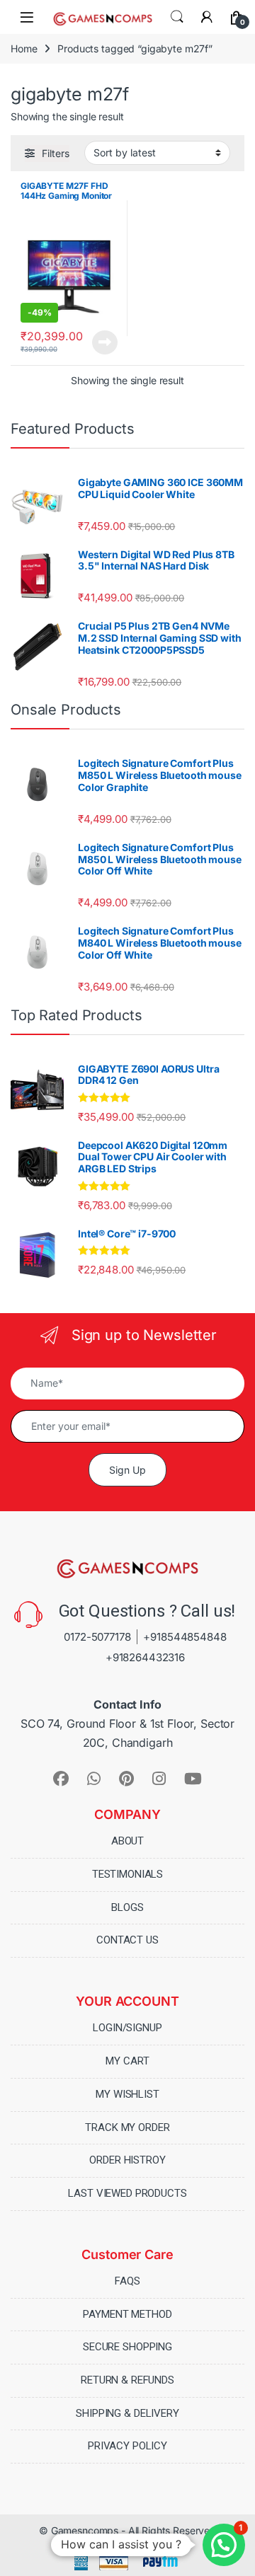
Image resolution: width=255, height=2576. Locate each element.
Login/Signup (127, 2028)
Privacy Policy (127, 2446)
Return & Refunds (127, 2380)
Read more (105, 342)
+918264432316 (145, 1657)
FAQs (127, 2281)
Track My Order (127, 2127)
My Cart (127, 2061)
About (127, 1841)
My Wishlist (127, 2094)
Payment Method (127, 2314)
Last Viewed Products (127, 2193)
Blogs (127, 1907)
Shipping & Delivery (127, 2413)
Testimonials (127, 1874)
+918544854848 (185, 1637)
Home (24, 48)
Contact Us (127, 1940)
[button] (224, 2545)
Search (177, 17)
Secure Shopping (127, 2347)
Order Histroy (127, 2160)
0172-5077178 (97, 1637)
